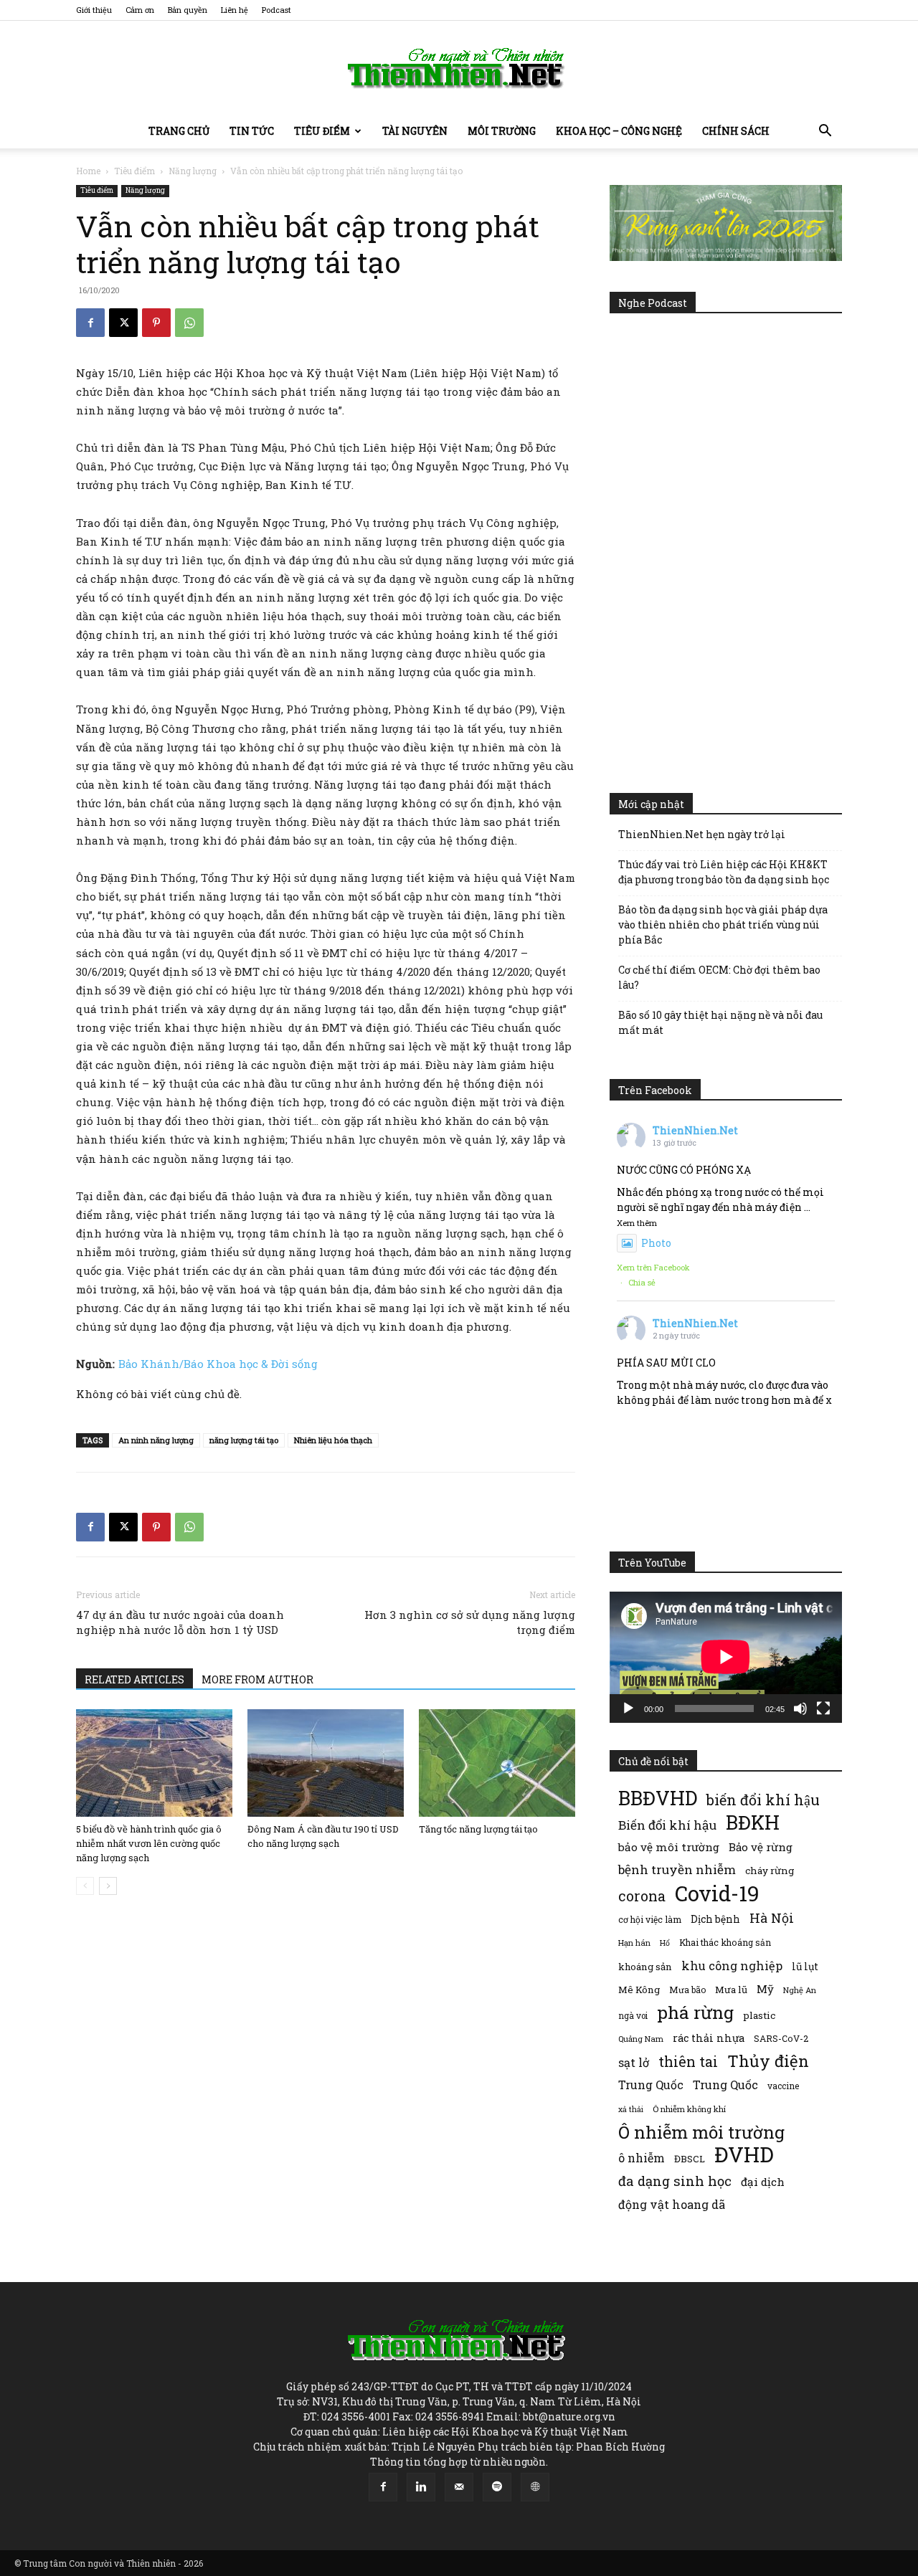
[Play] (628, 1708)
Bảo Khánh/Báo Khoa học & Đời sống (218, 1364)
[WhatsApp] (189, 323)
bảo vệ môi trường (669, 1847)
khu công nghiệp (732, 1966)
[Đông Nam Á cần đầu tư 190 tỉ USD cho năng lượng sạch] (326, 1763)
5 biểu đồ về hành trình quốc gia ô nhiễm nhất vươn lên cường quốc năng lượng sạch (149, 1843)
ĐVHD (744, 2154)
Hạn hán (634, 1943)
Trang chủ (179, 131)
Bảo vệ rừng (761, 1847)
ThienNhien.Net (695, 1130)
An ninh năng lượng (156, 1440)
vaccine (783, 2086)
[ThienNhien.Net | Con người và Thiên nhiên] (459, 68)
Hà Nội (772, 1918)
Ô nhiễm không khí (689, 2109)
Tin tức (252, 131)
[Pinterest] (156, 323)
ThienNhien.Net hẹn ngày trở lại (702, 834)
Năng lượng (193, 171)
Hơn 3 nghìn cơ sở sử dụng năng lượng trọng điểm (470, 1622)
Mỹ (765, 1989)
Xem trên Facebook (653, 1267)
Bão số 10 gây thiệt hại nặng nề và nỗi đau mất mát (720, 1022)
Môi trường (502, 131)
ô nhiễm (642, 2158)
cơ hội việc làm (650, 1919)
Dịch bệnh (715, 1919)
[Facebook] (90, 323)
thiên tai (688, 2062)
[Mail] (459, 2487)
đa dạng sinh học (675, 2181)
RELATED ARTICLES (134, 1679)
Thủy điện (768, 2061)
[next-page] (108, 1886)
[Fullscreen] (823, 1708)
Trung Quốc (725, 2085)
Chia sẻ (642, 1282)
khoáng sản (645, 1967)
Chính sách (736, 131)
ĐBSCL (690, 2159)
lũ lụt (805, 1966)
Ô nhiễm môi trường (701, 2132)
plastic (759, 2015)
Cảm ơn (140, 10)
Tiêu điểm (322, 131)
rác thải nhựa (709, 2038)
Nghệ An (800, 1990)
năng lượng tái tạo (244, 1440)
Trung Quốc (651, 2085)
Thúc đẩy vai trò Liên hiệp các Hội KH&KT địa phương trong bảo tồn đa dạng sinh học (724, 872)
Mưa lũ (731, 1990)
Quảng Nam (641, 2039)
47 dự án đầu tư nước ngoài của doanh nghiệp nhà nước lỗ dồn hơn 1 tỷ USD (180, 1622)
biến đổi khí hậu (763, 1800)
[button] (825, 132)
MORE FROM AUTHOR (257, 1679)
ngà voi (633, 2016)
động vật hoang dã (672, 2204)
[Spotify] (497, 2487)
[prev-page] (85, 1886)
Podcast (276, 10)
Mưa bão (687, 1990)
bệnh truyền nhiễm (677, 1869)
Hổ (665, 1943)
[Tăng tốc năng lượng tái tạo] (497, 1763)
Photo (656, 1243)
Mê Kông (639, 1990)
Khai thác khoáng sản (725, 1942)
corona (642, 1896)
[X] (123, 323)
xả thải (631, 2109)
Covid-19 (717, 1893)
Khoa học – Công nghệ (619, 131)
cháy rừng (770, 1871)
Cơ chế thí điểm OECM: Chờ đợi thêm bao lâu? (719, 977)
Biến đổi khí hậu (667, 1825)
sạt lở (634, 2062)
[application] (726, 1657)
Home (88, 171)
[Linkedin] (421, 2487)
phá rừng (695, 2012)
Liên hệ (235, 10)
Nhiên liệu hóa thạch (333, 1440)
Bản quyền (188, 10)
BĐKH (753, 1822)
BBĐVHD (658, 1798)
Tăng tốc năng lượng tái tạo (478, 1829)
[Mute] (800, 1708)
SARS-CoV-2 (781, 2038)
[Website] (535, 2487)
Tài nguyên (415, 131)
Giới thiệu (94, 10)
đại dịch (763, 2182)
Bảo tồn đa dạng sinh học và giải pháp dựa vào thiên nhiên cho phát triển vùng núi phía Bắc (723, 925)
